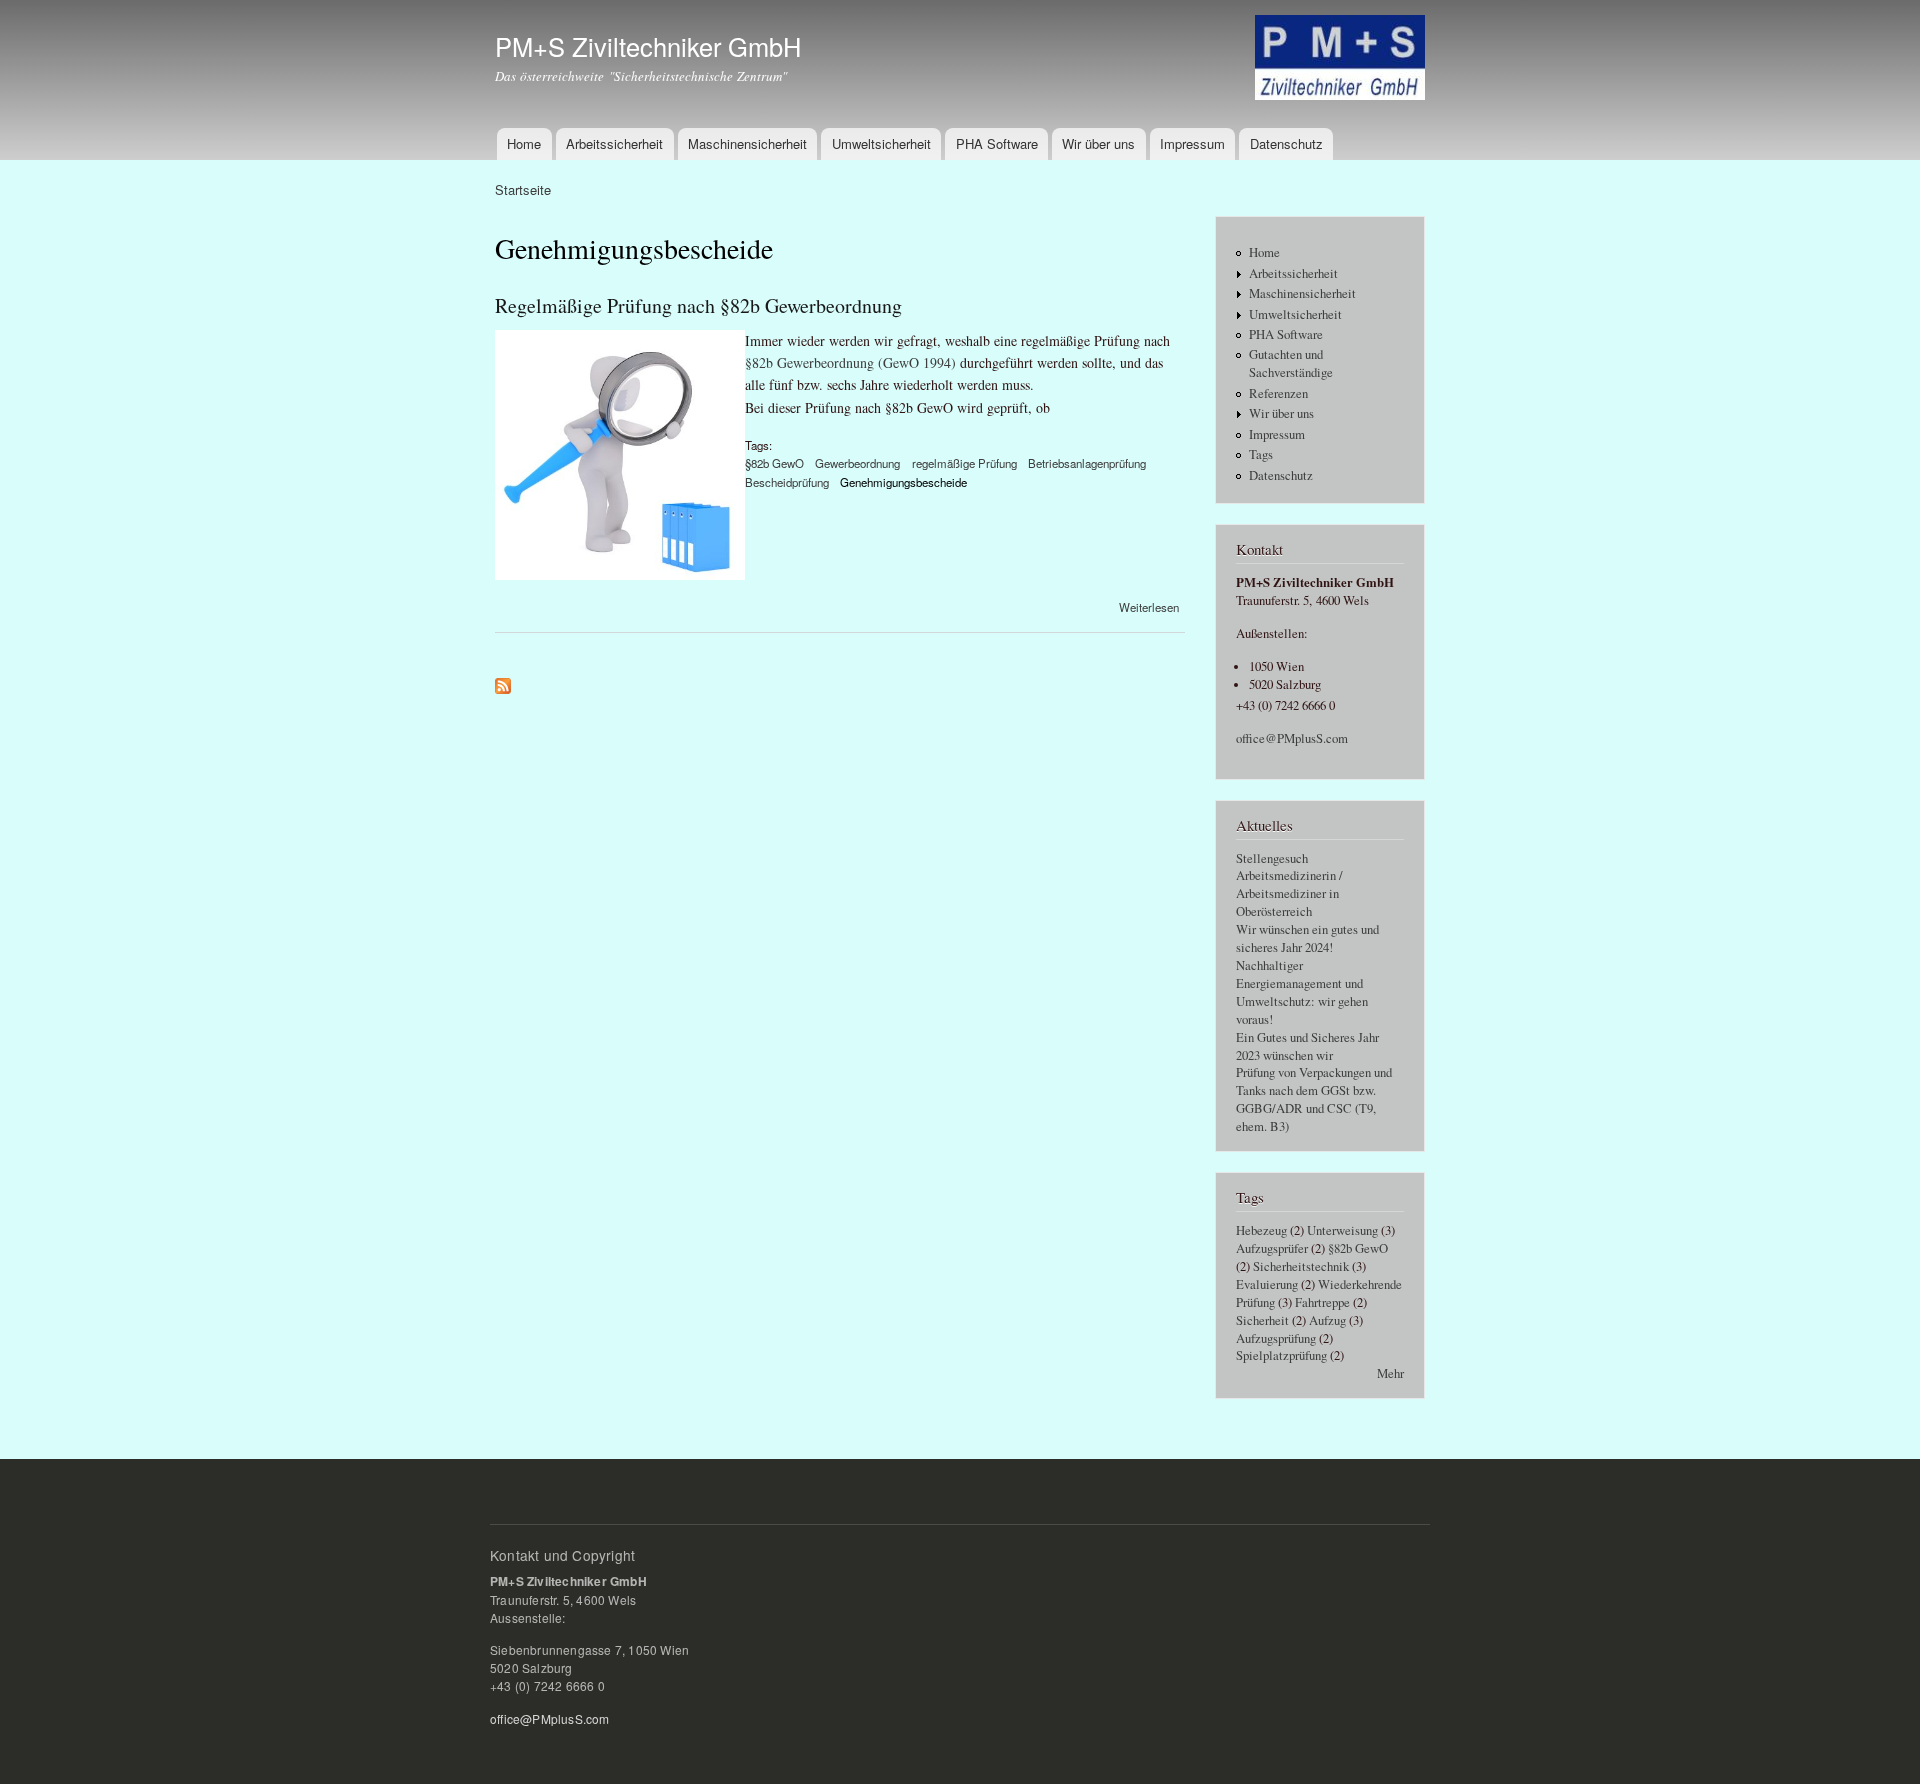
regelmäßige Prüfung (964, 463)
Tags (1261, 454)
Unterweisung (1342, 1230)
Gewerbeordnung (857, 463)
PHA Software (997, 143)
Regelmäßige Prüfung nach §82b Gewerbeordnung (698, 305)
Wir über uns (1098, 143)
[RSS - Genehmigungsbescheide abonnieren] (503, 681)
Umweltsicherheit (881, 143)
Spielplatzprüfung (1281, 1355)
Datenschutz (1286, 143)
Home (524, 143)
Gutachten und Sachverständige (1291, 363)
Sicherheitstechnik (1301, 1266)
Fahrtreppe (1322, 1302)
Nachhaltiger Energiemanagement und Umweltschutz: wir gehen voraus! (1302, 992)
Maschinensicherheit (747, 143)
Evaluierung (1267, 1284)
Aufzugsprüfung (1276, 1338)
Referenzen (1278, 393)
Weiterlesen (1149, 607)
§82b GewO (774, 463)
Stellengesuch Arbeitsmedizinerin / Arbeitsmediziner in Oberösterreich (1289, 885)
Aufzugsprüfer (1272, 1248)
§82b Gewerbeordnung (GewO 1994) (850, 362)
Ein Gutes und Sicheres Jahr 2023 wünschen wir (1307, 1046)
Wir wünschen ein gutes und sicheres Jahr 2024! (1307, 938)
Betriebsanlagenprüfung (1087, 463)
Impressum (1192, 143)
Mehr (1390, 1373)
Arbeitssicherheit (614, 143)
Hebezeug (1261, 1230)
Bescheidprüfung (787, 482)
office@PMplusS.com (1292, 738)
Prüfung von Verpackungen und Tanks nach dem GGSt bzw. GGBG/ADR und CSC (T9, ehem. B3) (1314, 1099)
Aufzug (1327, 1320)
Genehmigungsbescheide (903, 482)
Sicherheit (1262, 1320)
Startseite (523, 189)
